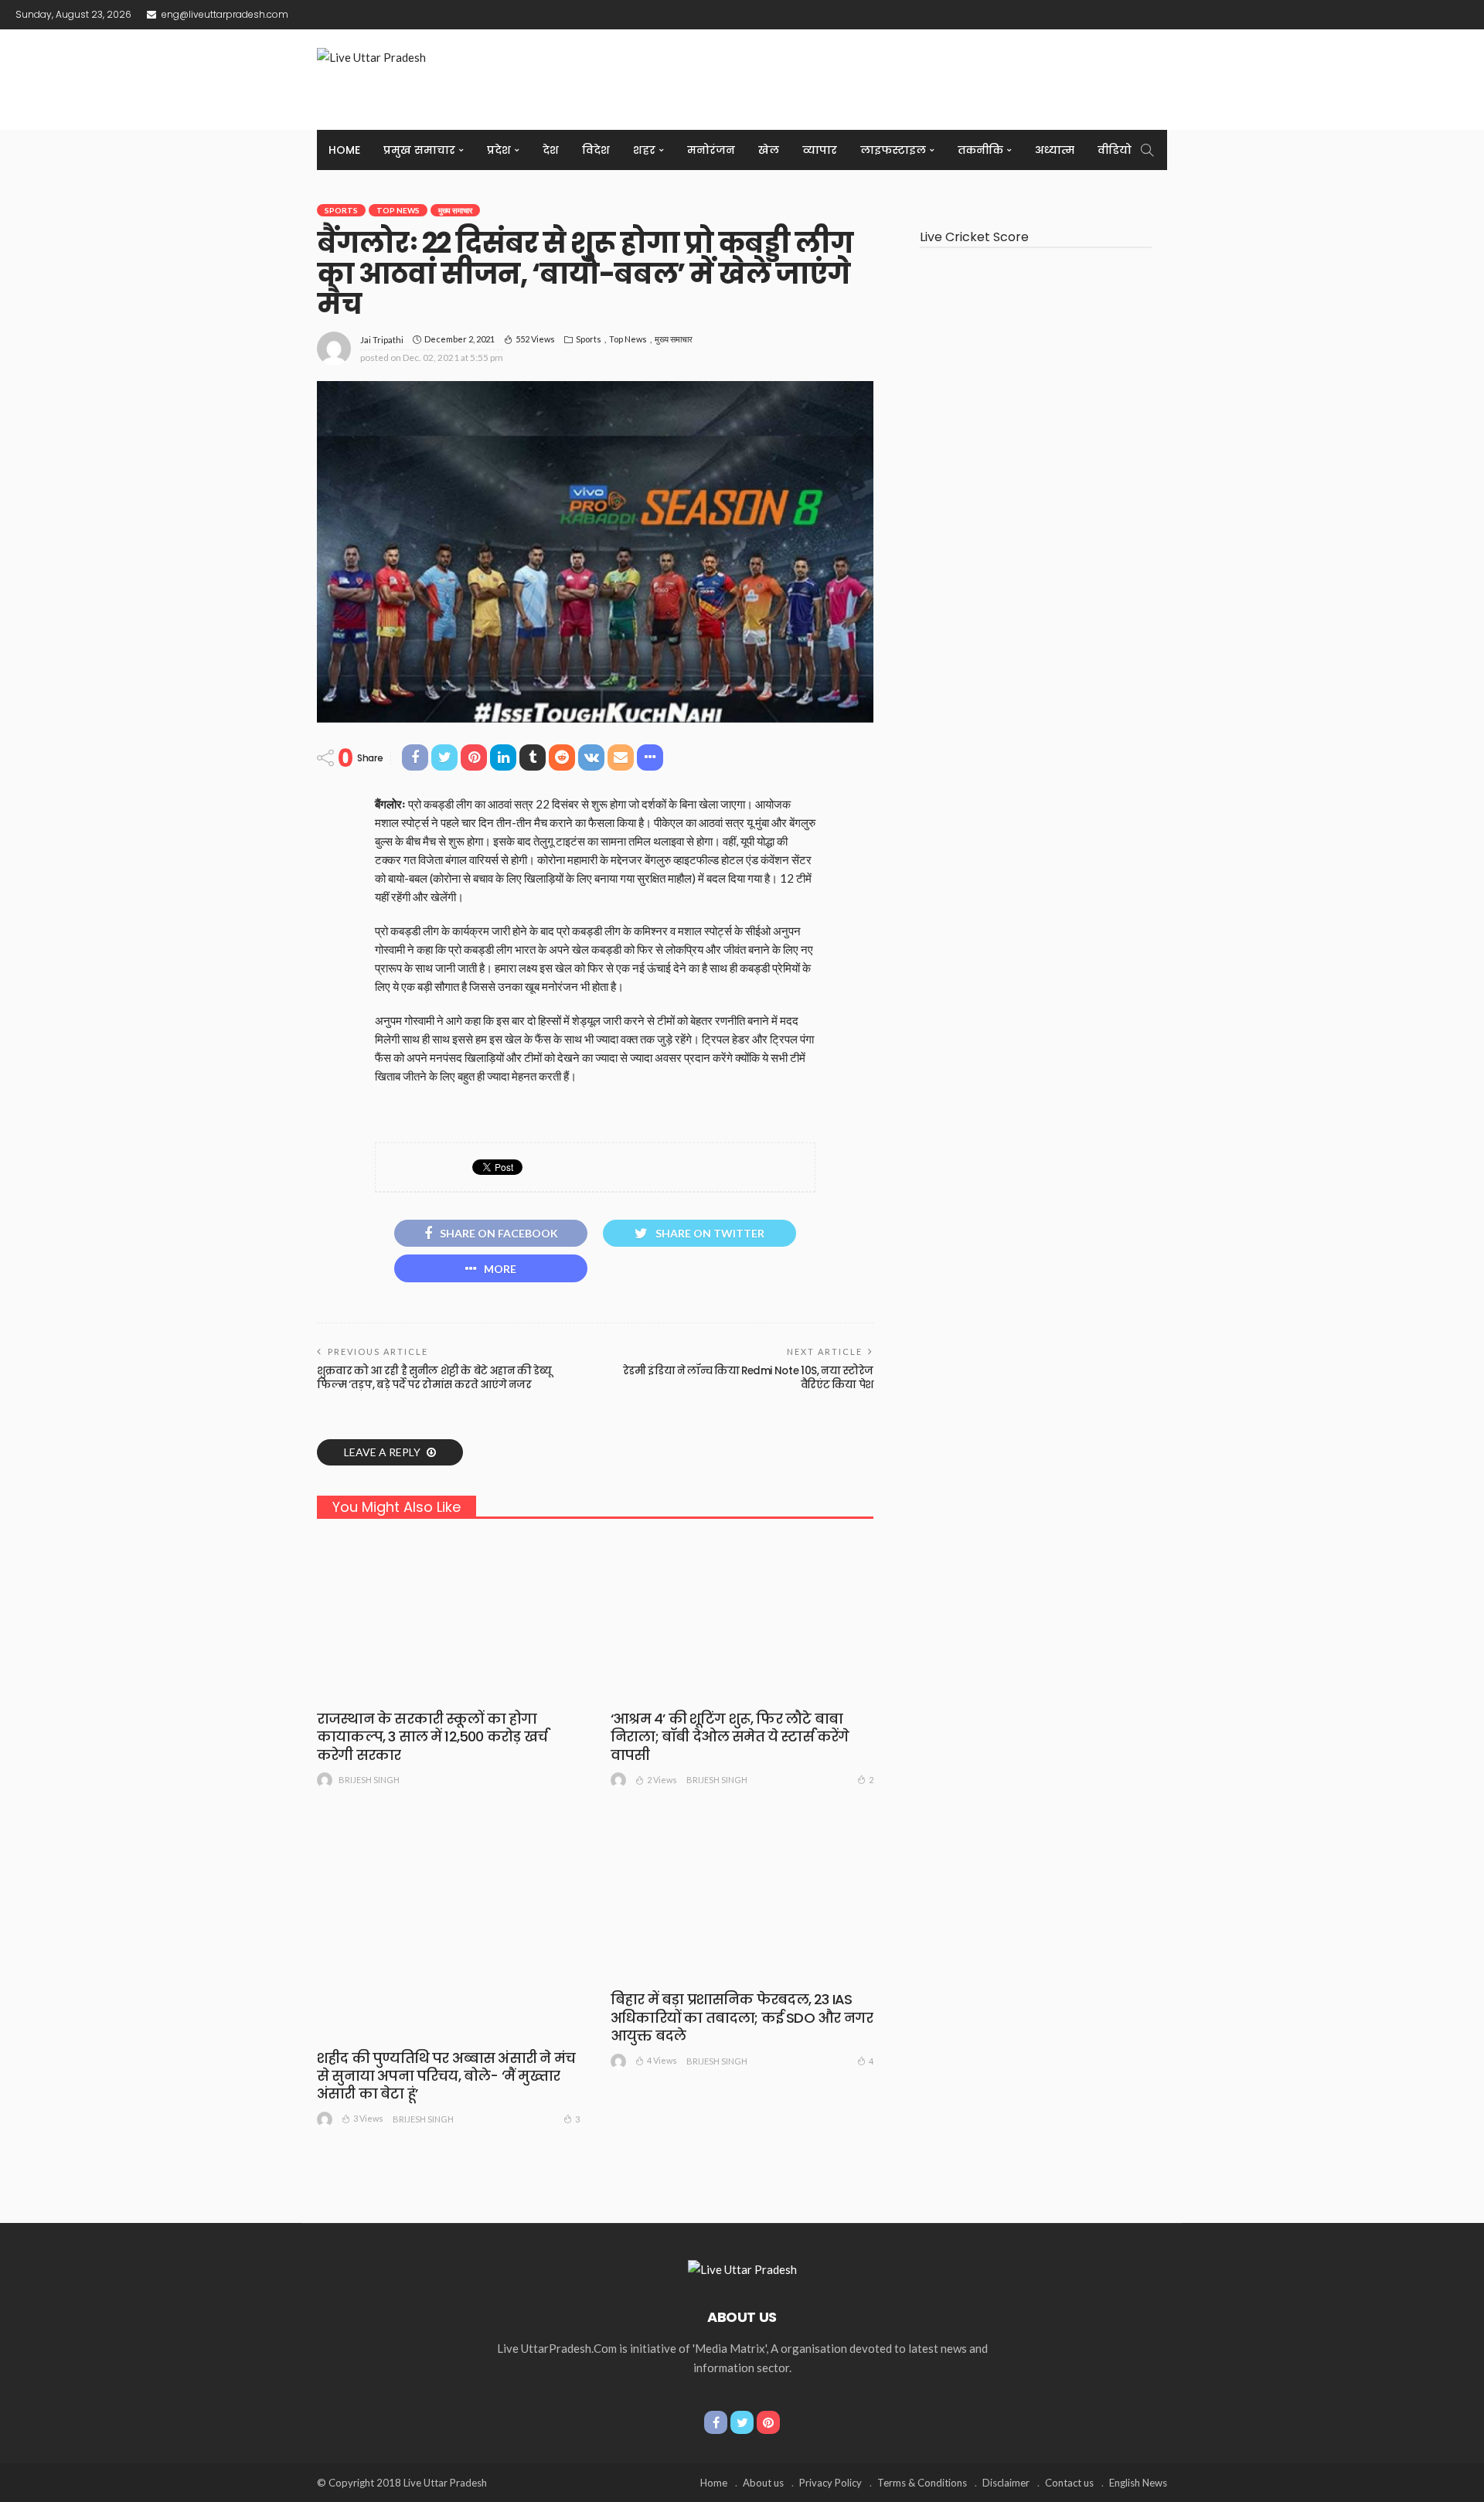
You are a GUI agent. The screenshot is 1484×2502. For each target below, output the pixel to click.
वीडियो (1115, 150)
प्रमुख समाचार (419, 150)
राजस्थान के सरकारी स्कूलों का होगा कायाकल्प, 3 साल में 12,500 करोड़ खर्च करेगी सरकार (432, 1737)
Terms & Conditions (922, 2483)
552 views (535, 339)
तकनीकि (980, 150)
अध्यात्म (1055, 150)
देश (551, 150)
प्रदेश (499, 150)
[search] (1147, 150)
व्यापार (820, 150)
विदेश (596, 150)
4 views (662, 2060)
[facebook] (716, 2422)
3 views (368, 2118)
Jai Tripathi (382, 340)
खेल (769, 150)
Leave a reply (383, 1452)
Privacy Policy (830, 2483)
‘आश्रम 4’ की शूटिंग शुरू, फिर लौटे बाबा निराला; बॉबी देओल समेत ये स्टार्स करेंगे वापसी (730, 1737)
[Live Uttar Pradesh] (742, 2268)
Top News (398, 210)
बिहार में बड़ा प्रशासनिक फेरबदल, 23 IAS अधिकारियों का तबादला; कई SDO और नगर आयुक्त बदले (742, 2017)
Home (344, 150)
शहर (644, 150)
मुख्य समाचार (455, 210)
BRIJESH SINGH (369, 1780)
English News (1138, 2483)
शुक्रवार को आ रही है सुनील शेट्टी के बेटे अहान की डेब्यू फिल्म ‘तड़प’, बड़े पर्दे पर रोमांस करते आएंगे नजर (434, 1378)
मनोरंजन (711, 150)
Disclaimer (1006, 2483)
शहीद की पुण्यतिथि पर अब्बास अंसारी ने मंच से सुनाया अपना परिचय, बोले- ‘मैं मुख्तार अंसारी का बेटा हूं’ (446, 2076)
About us (763, 2483)
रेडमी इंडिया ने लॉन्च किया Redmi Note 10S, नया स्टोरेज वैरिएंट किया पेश (748, 1378)
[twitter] (742, 2422)
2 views (662, 1780)
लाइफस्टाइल (893, 150)
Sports (341, 210)
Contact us (1069, 2483)
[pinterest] (768, 2422)
